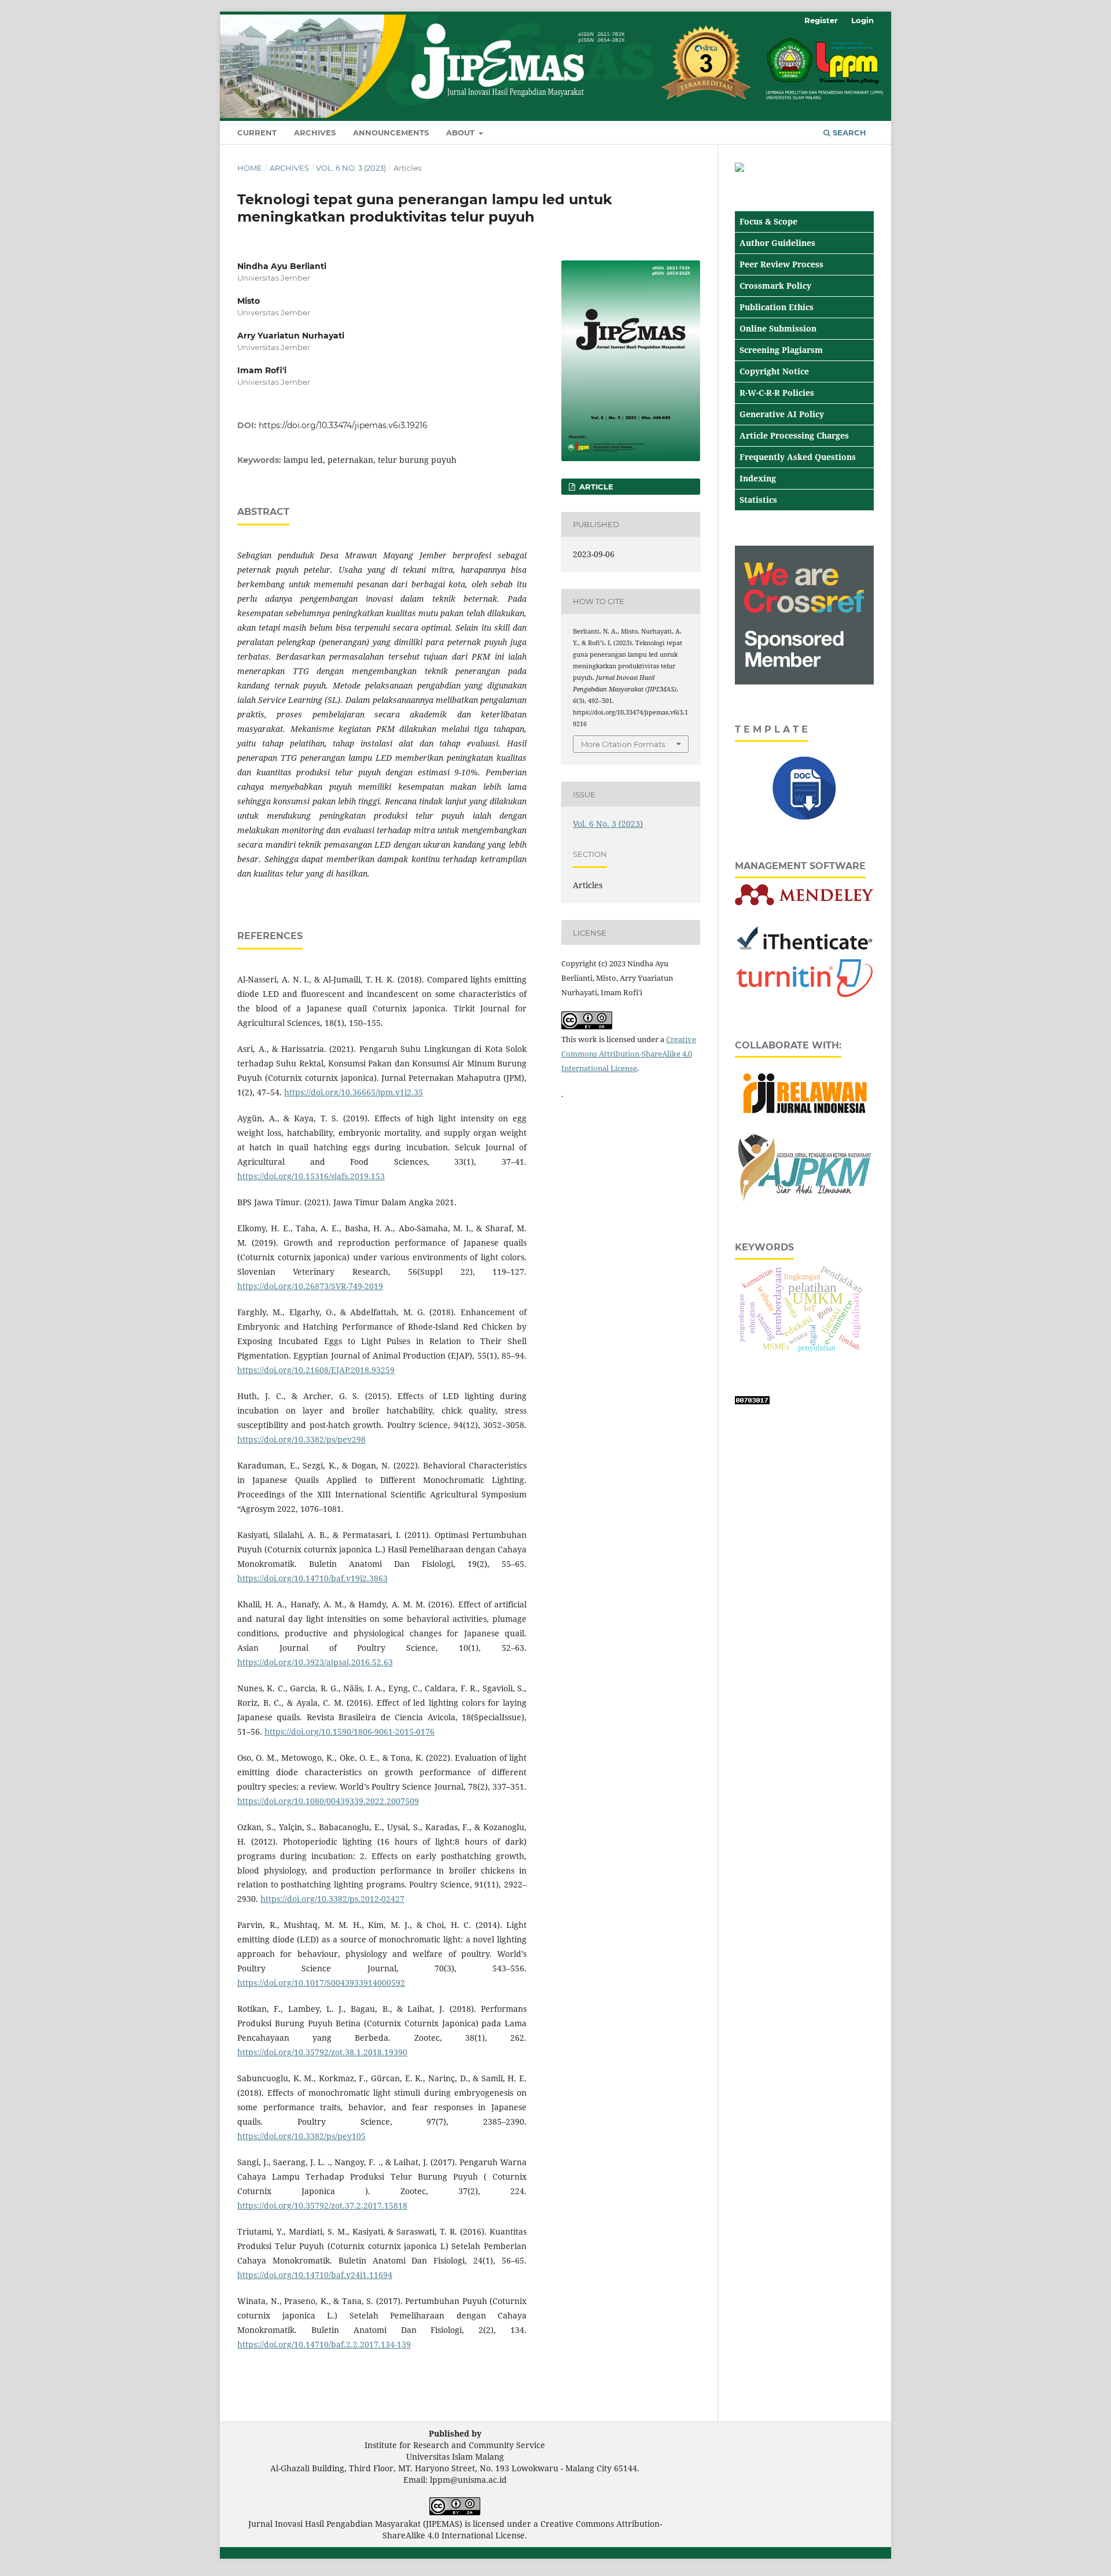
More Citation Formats (623, 744)
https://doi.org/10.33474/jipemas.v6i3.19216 (343, 425)
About (461, 133)
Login (862, 20)
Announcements (391, 133)
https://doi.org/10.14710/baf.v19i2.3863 (312, 1578)
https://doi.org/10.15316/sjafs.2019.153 (311, 1176)
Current (257, 133)
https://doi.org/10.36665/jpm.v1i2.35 (354, 1092)
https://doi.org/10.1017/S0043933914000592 (321, 1983)
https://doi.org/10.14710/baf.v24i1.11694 (315, 2275)
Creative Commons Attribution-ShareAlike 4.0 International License (629, 1054)
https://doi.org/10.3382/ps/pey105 (301, 2136)
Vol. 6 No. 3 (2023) (351, 168)
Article (595, 487)
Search (848, 133)
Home (250, 168)
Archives (315, 133)
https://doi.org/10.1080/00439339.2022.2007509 (328, 1801)
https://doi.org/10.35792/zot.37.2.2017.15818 (322, 2205)
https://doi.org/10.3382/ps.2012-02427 (332, 1899)
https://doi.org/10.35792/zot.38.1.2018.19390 (322, 2052)
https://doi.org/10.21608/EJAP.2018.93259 (316, 1370)
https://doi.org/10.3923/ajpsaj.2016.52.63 (315, 1662)
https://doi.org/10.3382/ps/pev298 (301, 1439)
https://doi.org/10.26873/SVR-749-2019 (310, 1286)
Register (821, 20)
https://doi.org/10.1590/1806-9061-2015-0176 (350, 1732)
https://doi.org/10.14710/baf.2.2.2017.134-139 (324, 2344)
